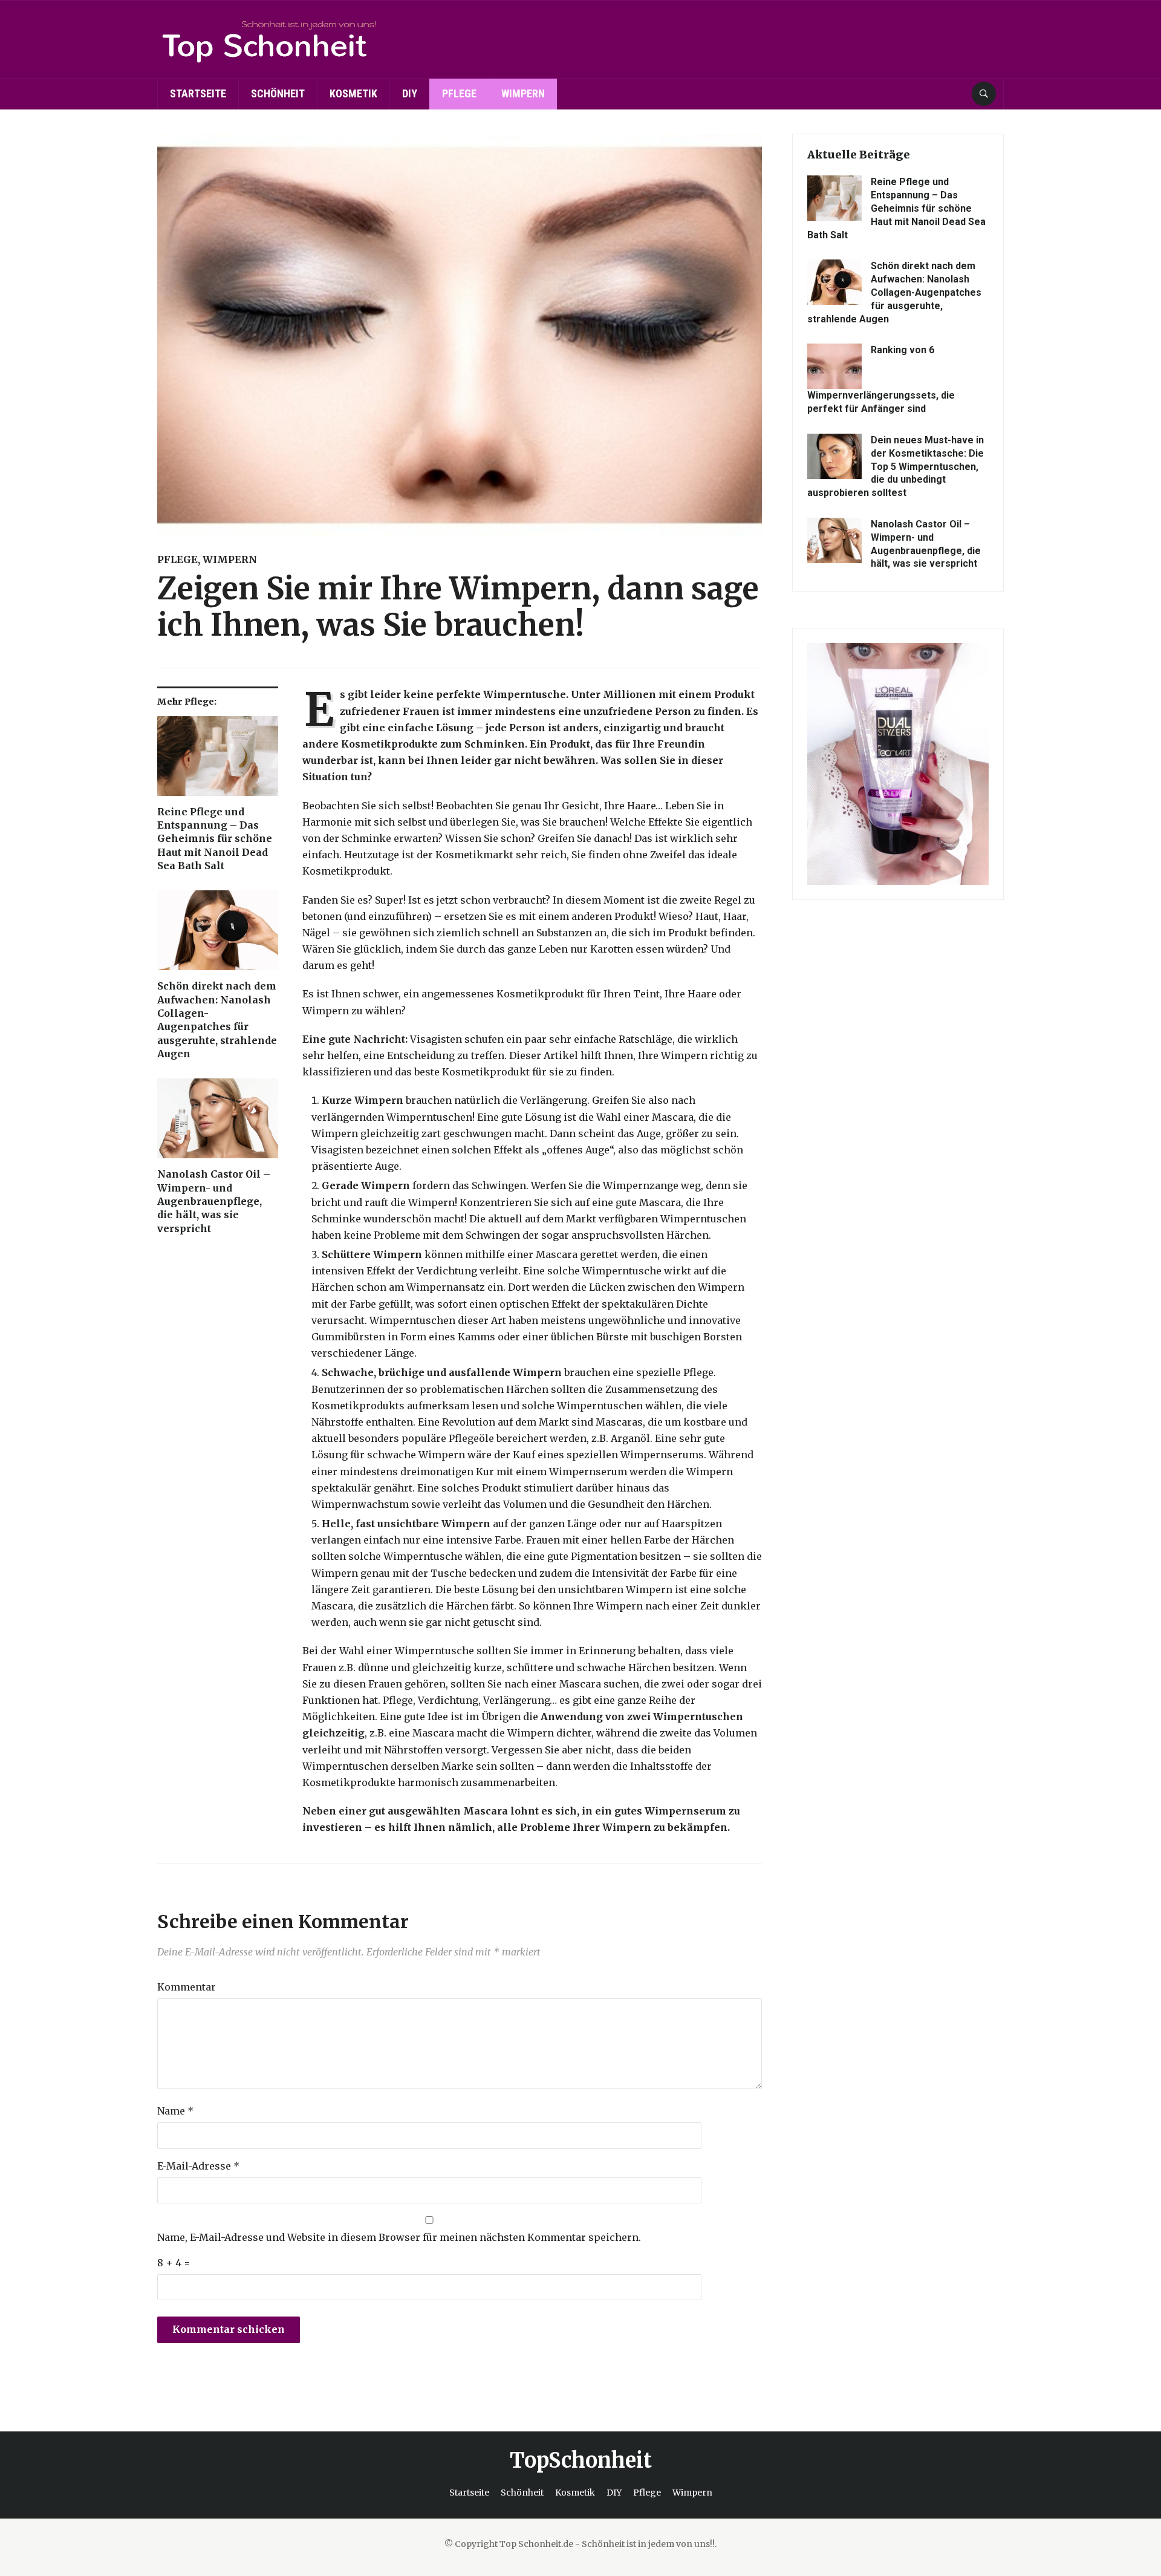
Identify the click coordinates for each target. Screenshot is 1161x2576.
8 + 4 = (174, 2263)
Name (175, 2111)
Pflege (459, 93)
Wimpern (523, 93)
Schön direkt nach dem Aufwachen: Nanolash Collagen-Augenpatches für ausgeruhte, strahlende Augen (217, 1020)
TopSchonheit (581, 2460)
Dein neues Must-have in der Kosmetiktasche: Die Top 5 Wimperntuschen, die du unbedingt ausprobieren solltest (896, 466)
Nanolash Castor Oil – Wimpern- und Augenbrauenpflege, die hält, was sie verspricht (214, 1201)
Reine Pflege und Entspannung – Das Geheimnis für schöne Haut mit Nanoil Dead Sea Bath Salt (215, 839)
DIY (410, 93)
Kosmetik (353, 93)
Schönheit (278, 93)
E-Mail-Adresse (198, 2166)
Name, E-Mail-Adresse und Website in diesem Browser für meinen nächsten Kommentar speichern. (399, 2237)
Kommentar (187, 1987)
